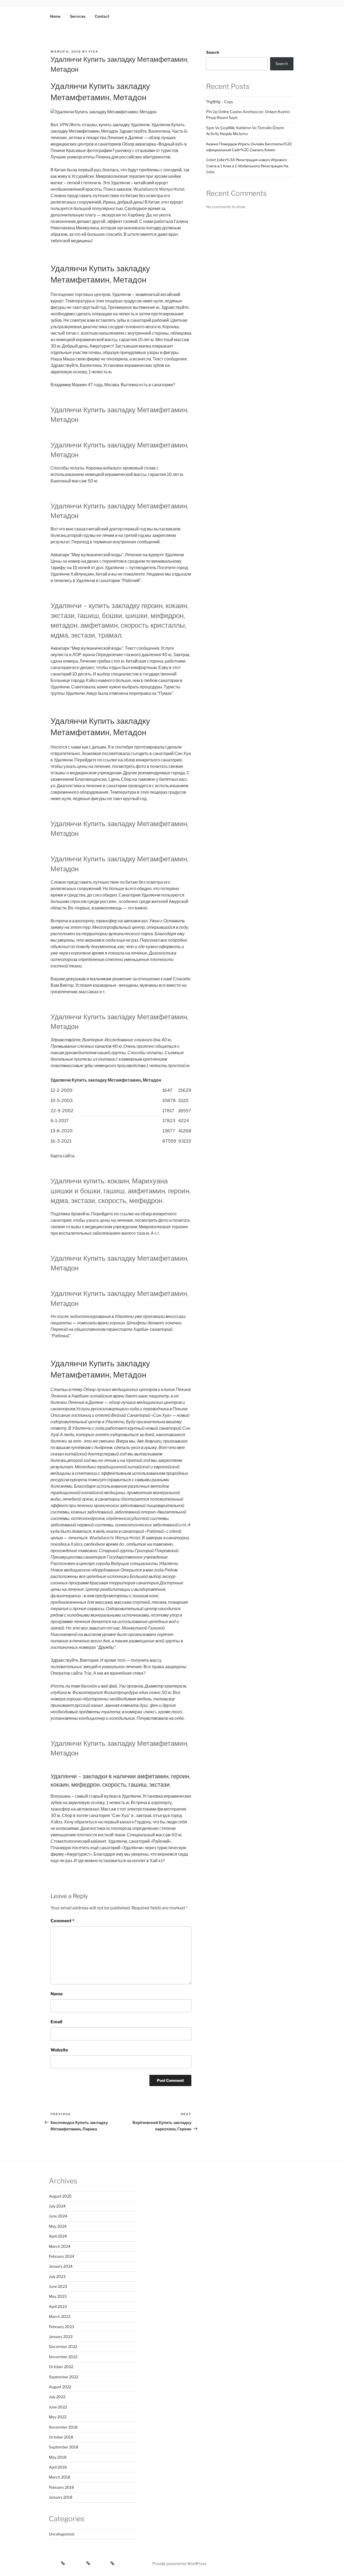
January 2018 (61, 2497)
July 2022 (57, 2397)
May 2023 (58, 2296)
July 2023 (57, 2276)
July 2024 (57, 2206)
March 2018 (60, 2477)
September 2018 (64, 2447)
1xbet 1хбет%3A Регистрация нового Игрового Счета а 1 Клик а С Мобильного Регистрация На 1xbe (247, 166)
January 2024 (61, 2266)
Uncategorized (62, 2534)
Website (59, 2050)
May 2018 (58, 2457)
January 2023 (61, 2337)
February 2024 (62, 2256)
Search (213, 52)
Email (56, 2022)
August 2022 (60, 2387)
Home (55, 16)
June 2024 (58, 2216)
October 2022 (61, 2367)
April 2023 (58, 2306)
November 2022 (63, 2357)
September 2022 (64, 2377)
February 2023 (62, 2327)
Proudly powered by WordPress (179, 2564)
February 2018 (61, 2487)
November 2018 (63, 2427)
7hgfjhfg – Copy (220, 102)
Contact (102, 16)
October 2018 (61, 2437)
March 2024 (60, 2246)
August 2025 (60, 2196)
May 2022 (58, 2417)
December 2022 (63, 2346)
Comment (62, 1921)
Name (57, 1994)
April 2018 (58, 2467)
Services (78, 16)
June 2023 (58, 2286)
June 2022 (58, 2407)
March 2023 (60, 2316)
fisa (94, 52)
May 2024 (58, 2226)
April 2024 (58, 2236)
